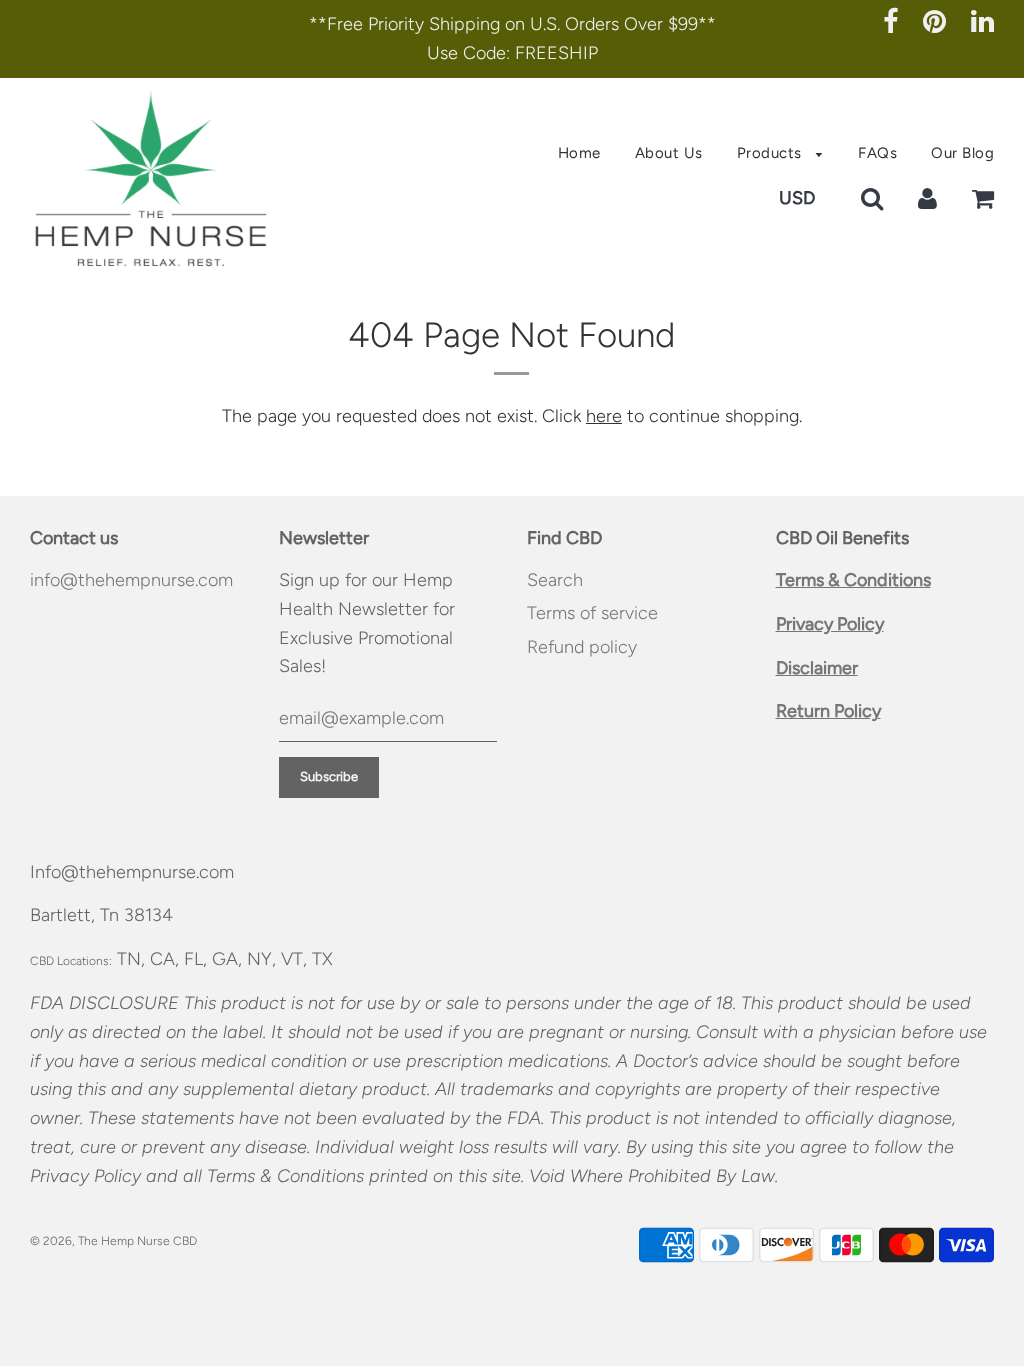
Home (579, 153)
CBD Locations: (71, 961)
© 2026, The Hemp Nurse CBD (113, 1241)
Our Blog (962, 153)
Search (555, 580)
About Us (669, 153)
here (604, 416)
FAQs (877, 153)
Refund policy (582, 647)
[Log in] (927, 198)
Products (772, 153)
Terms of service (592, 613)
